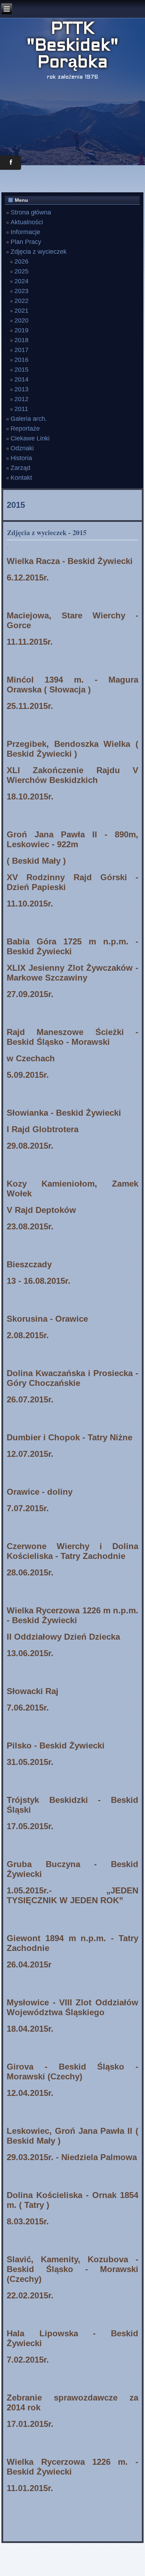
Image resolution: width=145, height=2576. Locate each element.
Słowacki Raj (33, 1691)
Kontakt (21, 478)
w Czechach (31, 1058)
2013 (21, 389)
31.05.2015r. (30, 1762)
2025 (21, 271)
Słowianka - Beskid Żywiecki (64, 1113)
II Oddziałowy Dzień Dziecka (63, 1637)
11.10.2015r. (30, 904)
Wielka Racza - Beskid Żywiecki (70, 561)
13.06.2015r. (30, 1653)
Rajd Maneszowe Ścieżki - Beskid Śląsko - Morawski (72, 1037)
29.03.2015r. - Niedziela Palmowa (72, 2157)
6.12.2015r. (28, 577)
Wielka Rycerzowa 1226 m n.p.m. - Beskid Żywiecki (72, 1615)
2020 (21, 320)
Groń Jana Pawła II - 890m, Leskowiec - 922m (72, 839)
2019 (21, 330)
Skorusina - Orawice (47, 1319)
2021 (21, 311)
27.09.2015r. (30, 994)
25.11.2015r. (30, 706)
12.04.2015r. (30, 2093)
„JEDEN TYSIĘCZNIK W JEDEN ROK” (72, 1895)
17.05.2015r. (30, 1826)
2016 (21, 360)
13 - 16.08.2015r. (39, 1281)
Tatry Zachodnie (93, 1556)
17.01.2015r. (30, 2424)
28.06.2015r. (30, 1572)
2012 (21, 399)
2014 (21, 379)
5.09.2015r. (28, 1075)
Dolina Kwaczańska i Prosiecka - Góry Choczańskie (72, 1378)
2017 (21, 350)
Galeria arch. (29, 419)
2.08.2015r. (28, 1335)
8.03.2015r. (28, 2221)
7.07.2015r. (28, 1508)
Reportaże (25, 429)
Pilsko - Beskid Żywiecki (56, 1745)
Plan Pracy (26, 242)
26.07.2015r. (30, 1399)
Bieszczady (29, 1264)
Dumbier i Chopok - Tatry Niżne (70, 1437)
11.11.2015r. (30, 642)
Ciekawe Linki (30, 438)
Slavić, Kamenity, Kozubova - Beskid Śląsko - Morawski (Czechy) (72, 2269)
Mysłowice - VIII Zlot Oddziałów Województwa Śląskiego (72, 2007)
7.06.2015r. (28, 1708)
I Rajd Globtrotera (43, 1129)
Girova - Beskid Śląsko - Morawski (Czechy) (72, 2072)
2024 (21, 281)
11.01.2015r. (30, 2488)
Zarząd (20, 468)
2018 (21, 340)
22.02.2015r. (30, 2295)
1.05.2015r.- (56, 1890)
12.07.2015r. (30, 1454)
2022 (21, 301)
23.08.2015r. (30, 1226)
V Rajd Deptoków (41, 1210)
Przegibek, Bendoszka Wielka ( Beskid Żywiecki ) (72, 749)
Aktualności (27, 222)
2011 (21, 409)
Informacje (25, 232)
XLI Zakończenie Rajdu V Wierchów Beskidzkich (72, 775)
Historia (21, 458)
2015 (21, 370)
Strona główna (31, 212)
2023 (21, 291)
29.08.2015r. (30, 1146)
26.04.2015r (29, 1964)
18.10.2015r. (30, 796)
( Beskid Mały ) (36, 861)
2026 (21, 261)
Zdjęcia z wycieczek (39, 252)
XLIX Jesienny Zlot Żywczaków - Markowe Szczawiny (72, 973)
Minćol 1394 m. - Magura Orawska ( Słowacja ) (72, 685)
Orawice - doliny (40, 1492)
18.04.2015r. (30, 2029)
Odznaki (22, 448)
